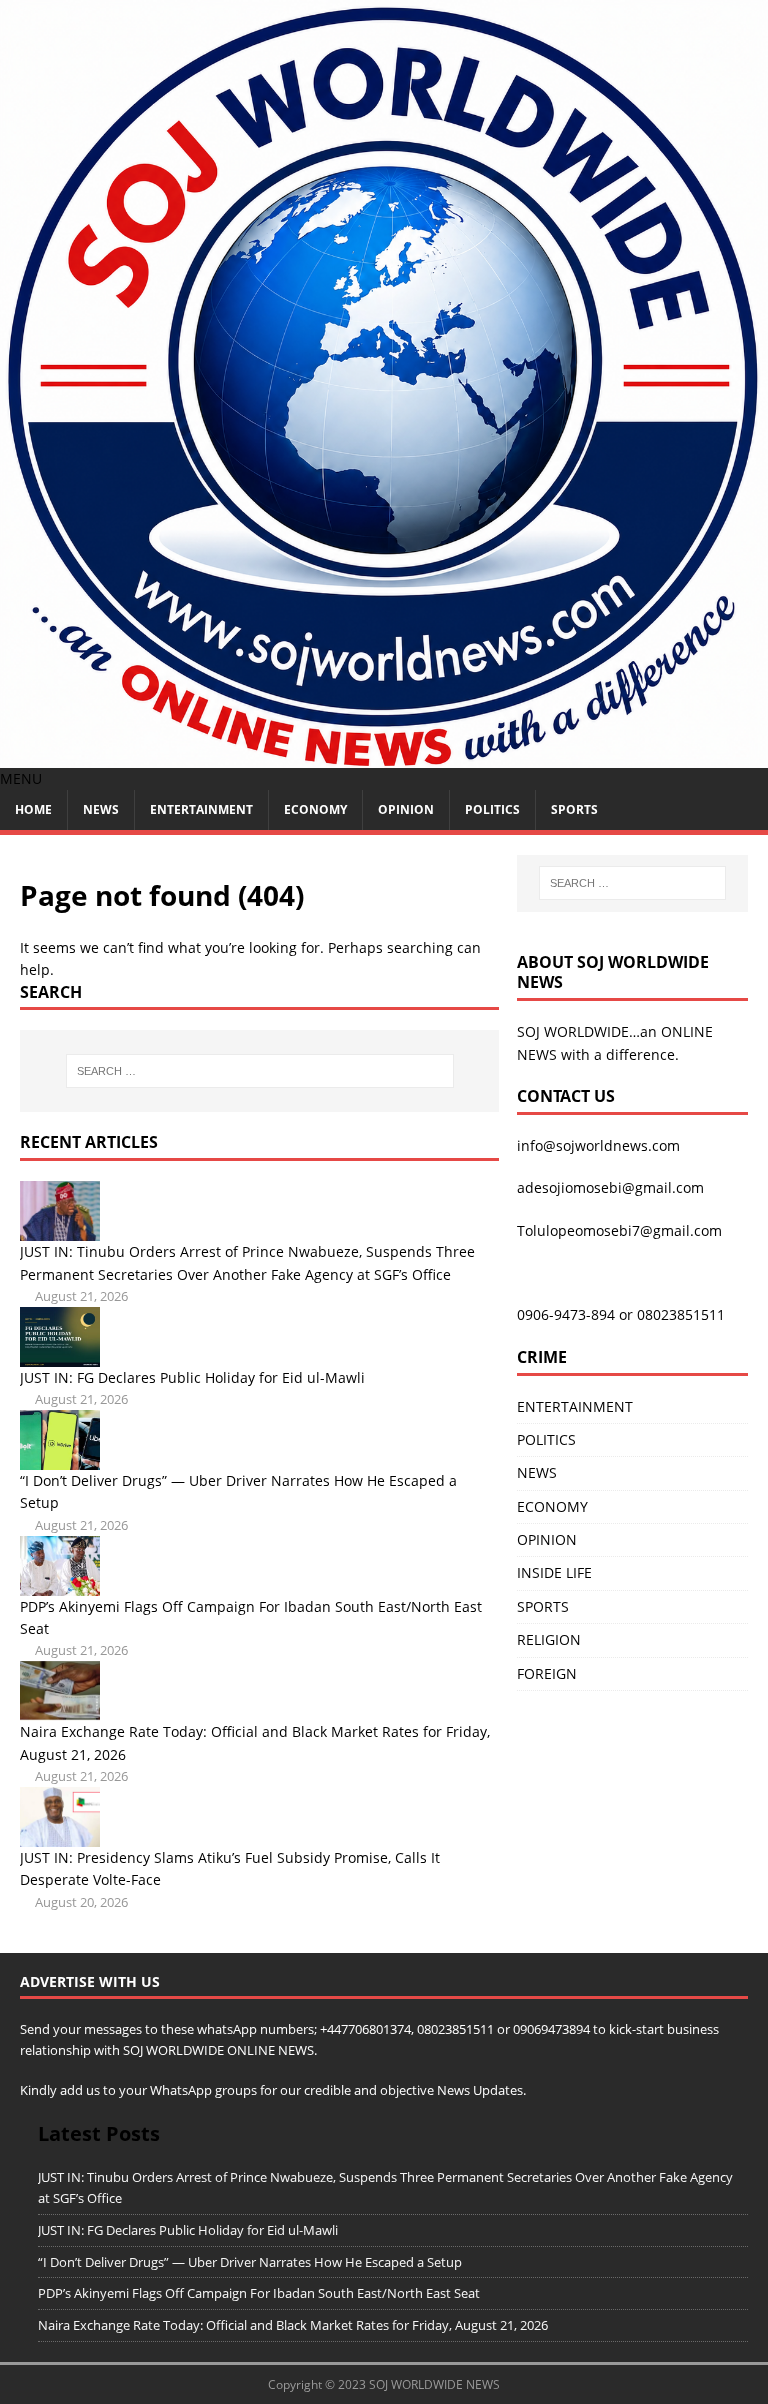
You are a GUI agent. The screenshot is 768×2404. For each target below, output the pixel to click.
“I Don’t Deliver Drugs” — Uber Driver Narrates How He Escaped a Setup (250, 2262)
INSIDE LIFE (554, 1572)
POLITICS (492, 809)
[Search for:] (259, 1071)
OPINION (406, 809)
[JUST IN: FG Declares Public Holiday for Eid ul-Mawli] (60, 1354)
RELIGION (549, 1639)
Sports (574, 809)
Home (33, 809)
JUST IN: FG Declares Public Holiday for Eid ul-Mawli (192, 1377)
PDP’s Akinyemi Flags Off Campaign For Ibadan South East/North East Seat (259, 2293)
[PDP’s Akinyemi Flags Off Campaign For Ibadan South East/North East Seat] (60, 1583)
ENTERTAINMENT (201, 809)
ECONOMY (315, 809)
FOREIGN (547, 1673)
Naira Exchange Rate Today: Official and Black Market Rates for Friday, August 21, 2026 (293, 2325)
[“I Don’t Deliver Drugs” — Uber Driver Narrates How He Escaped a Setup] (60, 1458)
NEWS (101, 809)
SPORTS (543, 1606)
